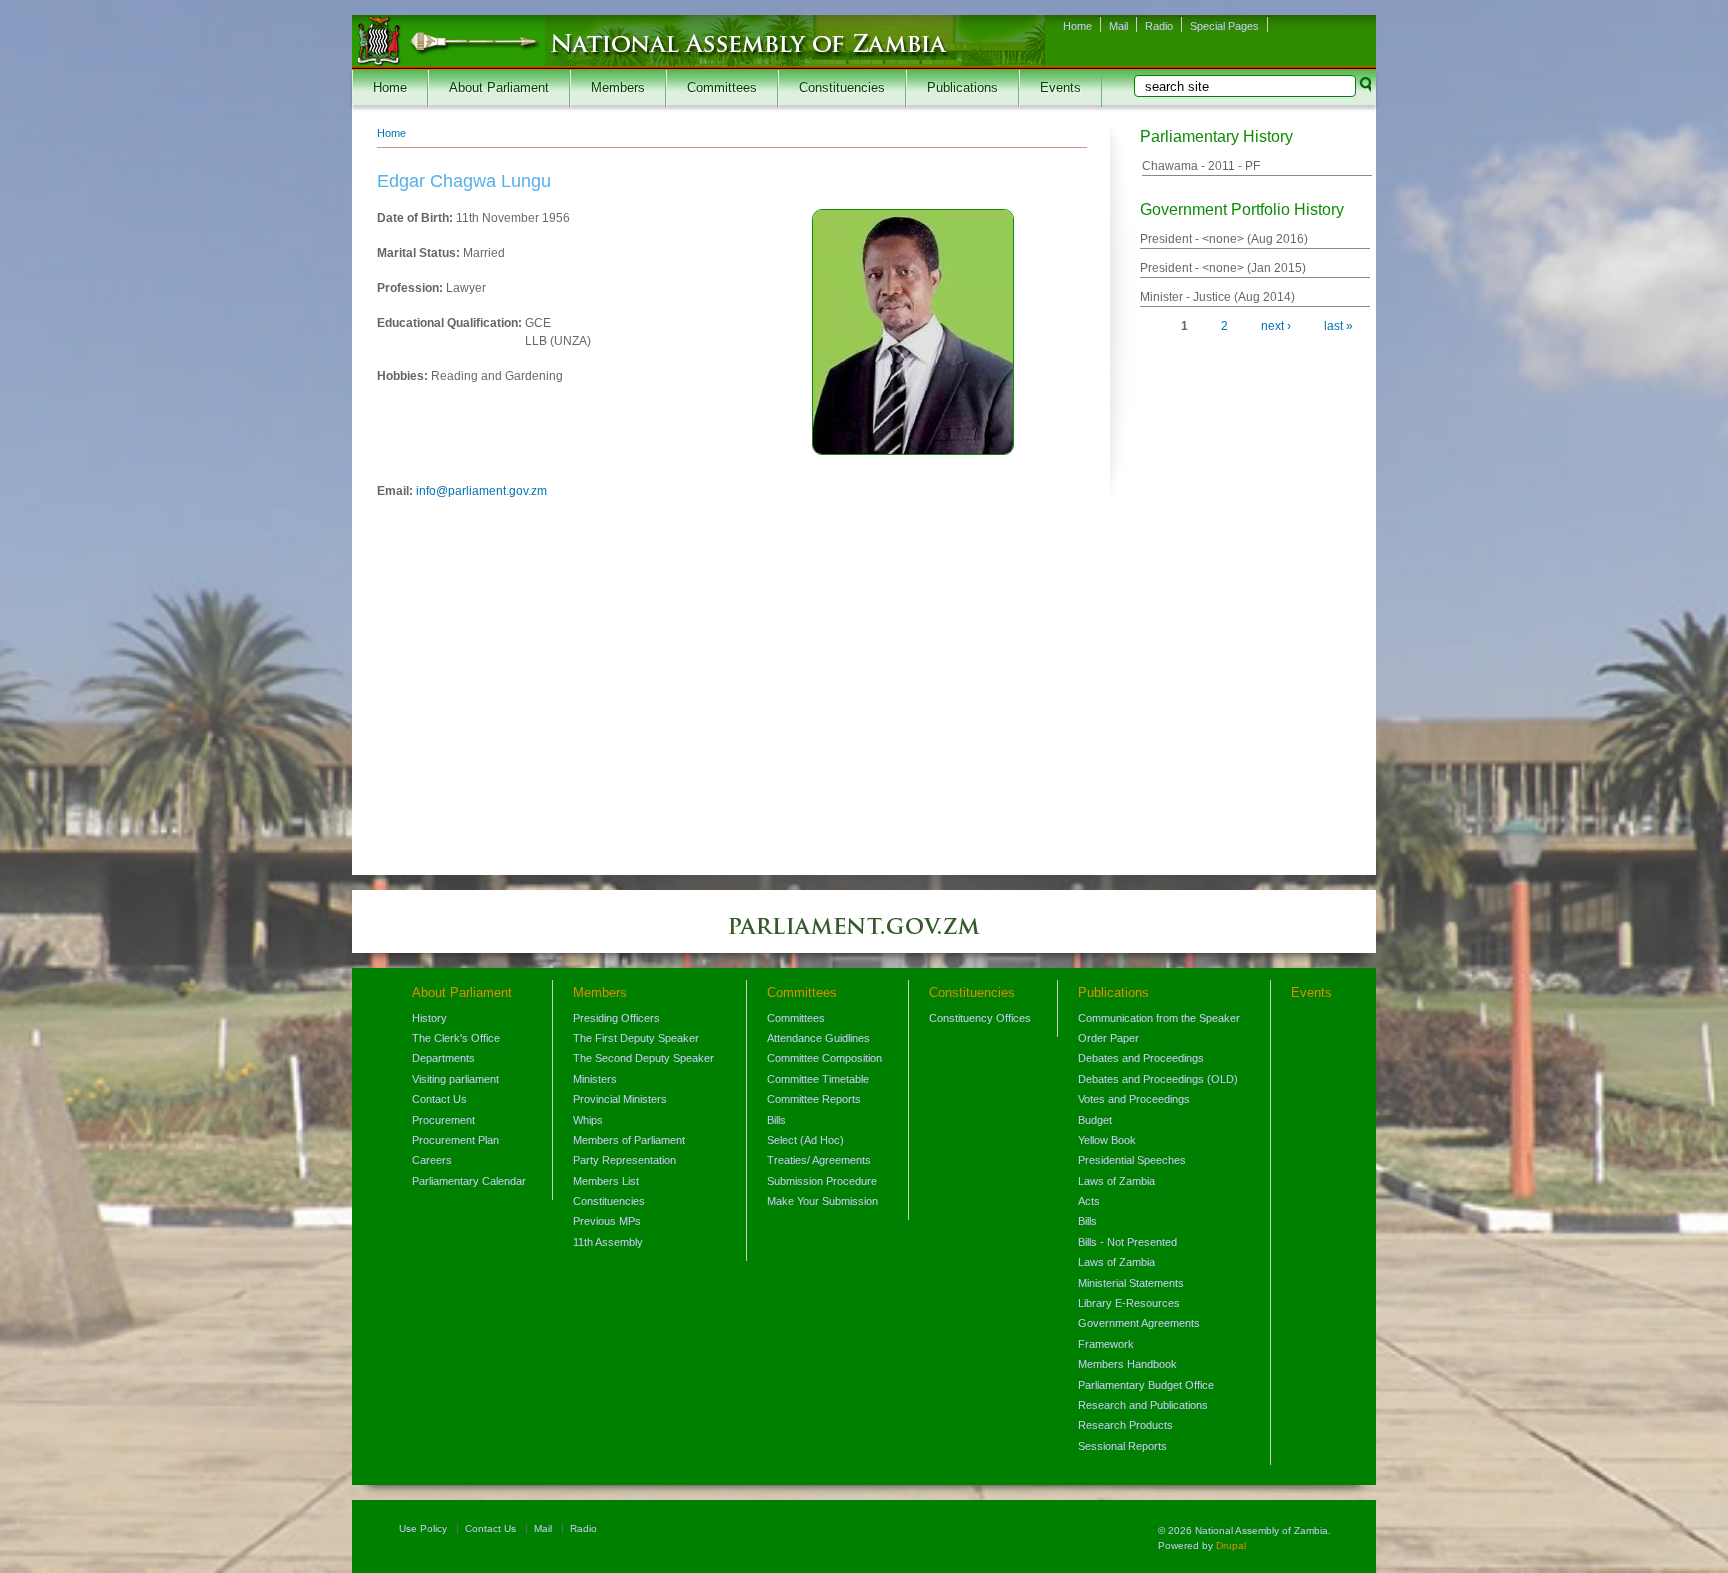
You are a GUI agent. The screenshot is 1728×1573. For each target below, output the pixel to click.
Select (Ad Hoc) (805, 1140)
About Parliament (499, 88)
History (429, 1018)
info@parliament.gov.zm (481, 491)
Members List (606, 1181)
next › (1276, 326)
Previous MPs (607, 1221)
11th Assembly (608, 1242)
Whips (588, 1120)
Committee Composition (824, 1058)
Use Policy (423, 1528)
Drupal (1231, 1545)
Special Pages (1224, 26)
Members (618, 88)
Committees (722, 88)
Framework (1106, 1344)
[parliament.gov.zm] (864, 936)
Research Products (1125, 1425)
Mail (1118, 26)
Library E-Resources (1129, 1303)
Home (1077, 26)
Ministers (595, 1079)
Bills (776, 1120)
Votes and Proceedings (1134, 1099)
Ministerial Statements (1131, 1283)
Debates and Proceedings (1141, 1058)
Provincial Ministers (620, 1099)
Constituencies (842, 88)
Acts (1089, 1201)
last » (1338, 326)
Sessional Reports (1122, 1446)
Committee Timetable (818, 1079)
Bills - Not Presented (1127, 1242)
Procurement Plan (455, 1140)
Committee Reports (814, 1099)
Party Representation (624, 1160)
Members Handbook (1127, 1364)
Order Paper (1108, 1038)
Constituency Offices (980, 1018)
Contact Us (439, 1099)
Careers (432, 1160)
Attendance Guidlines (818, 1038)
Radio (1159, 26)
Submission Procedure (822, 1181)
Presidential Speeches (1132, 1160)
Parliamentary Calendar (469, 1181)
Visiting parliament (455, 1079)
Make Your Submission (822, 1201)
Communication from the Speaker (1159, 1018)
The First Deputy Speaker (636, 1038)
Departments (443, 1058)
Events (1060, 88)
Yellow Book (1107, 1140)
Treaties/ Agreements (819, 1160)
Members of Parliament (629, 1140)
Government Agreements (1139, 1323)
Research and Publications (1143, 1405)
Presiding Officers (616, 1018)
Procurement (443, 1120)
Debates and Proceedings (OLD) (1158, 1079)
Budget (1095, 1120)
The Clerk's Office (456, 1038)
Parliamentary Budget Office (1146, 1385)
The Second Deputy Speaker (643, 1058)
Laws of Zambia (1116, 1181)
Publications (962, 88)
